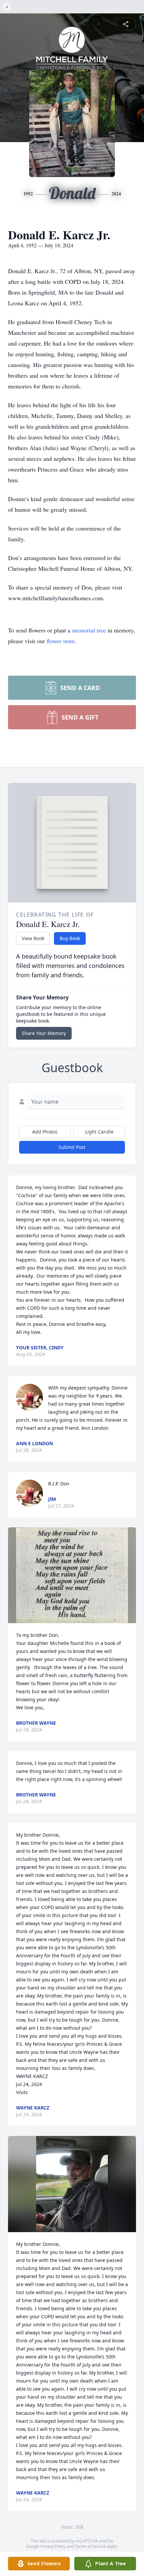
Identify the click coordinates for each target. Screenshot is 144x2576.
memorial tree (89, 630)
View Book (33, 938)
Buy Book (70, 938)
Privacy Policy (53, 2546)
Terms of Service (90, 2546)
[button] (72, 1575)
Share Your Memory (44, 1033)
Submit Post (72, 1147)
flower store (61, 641)
